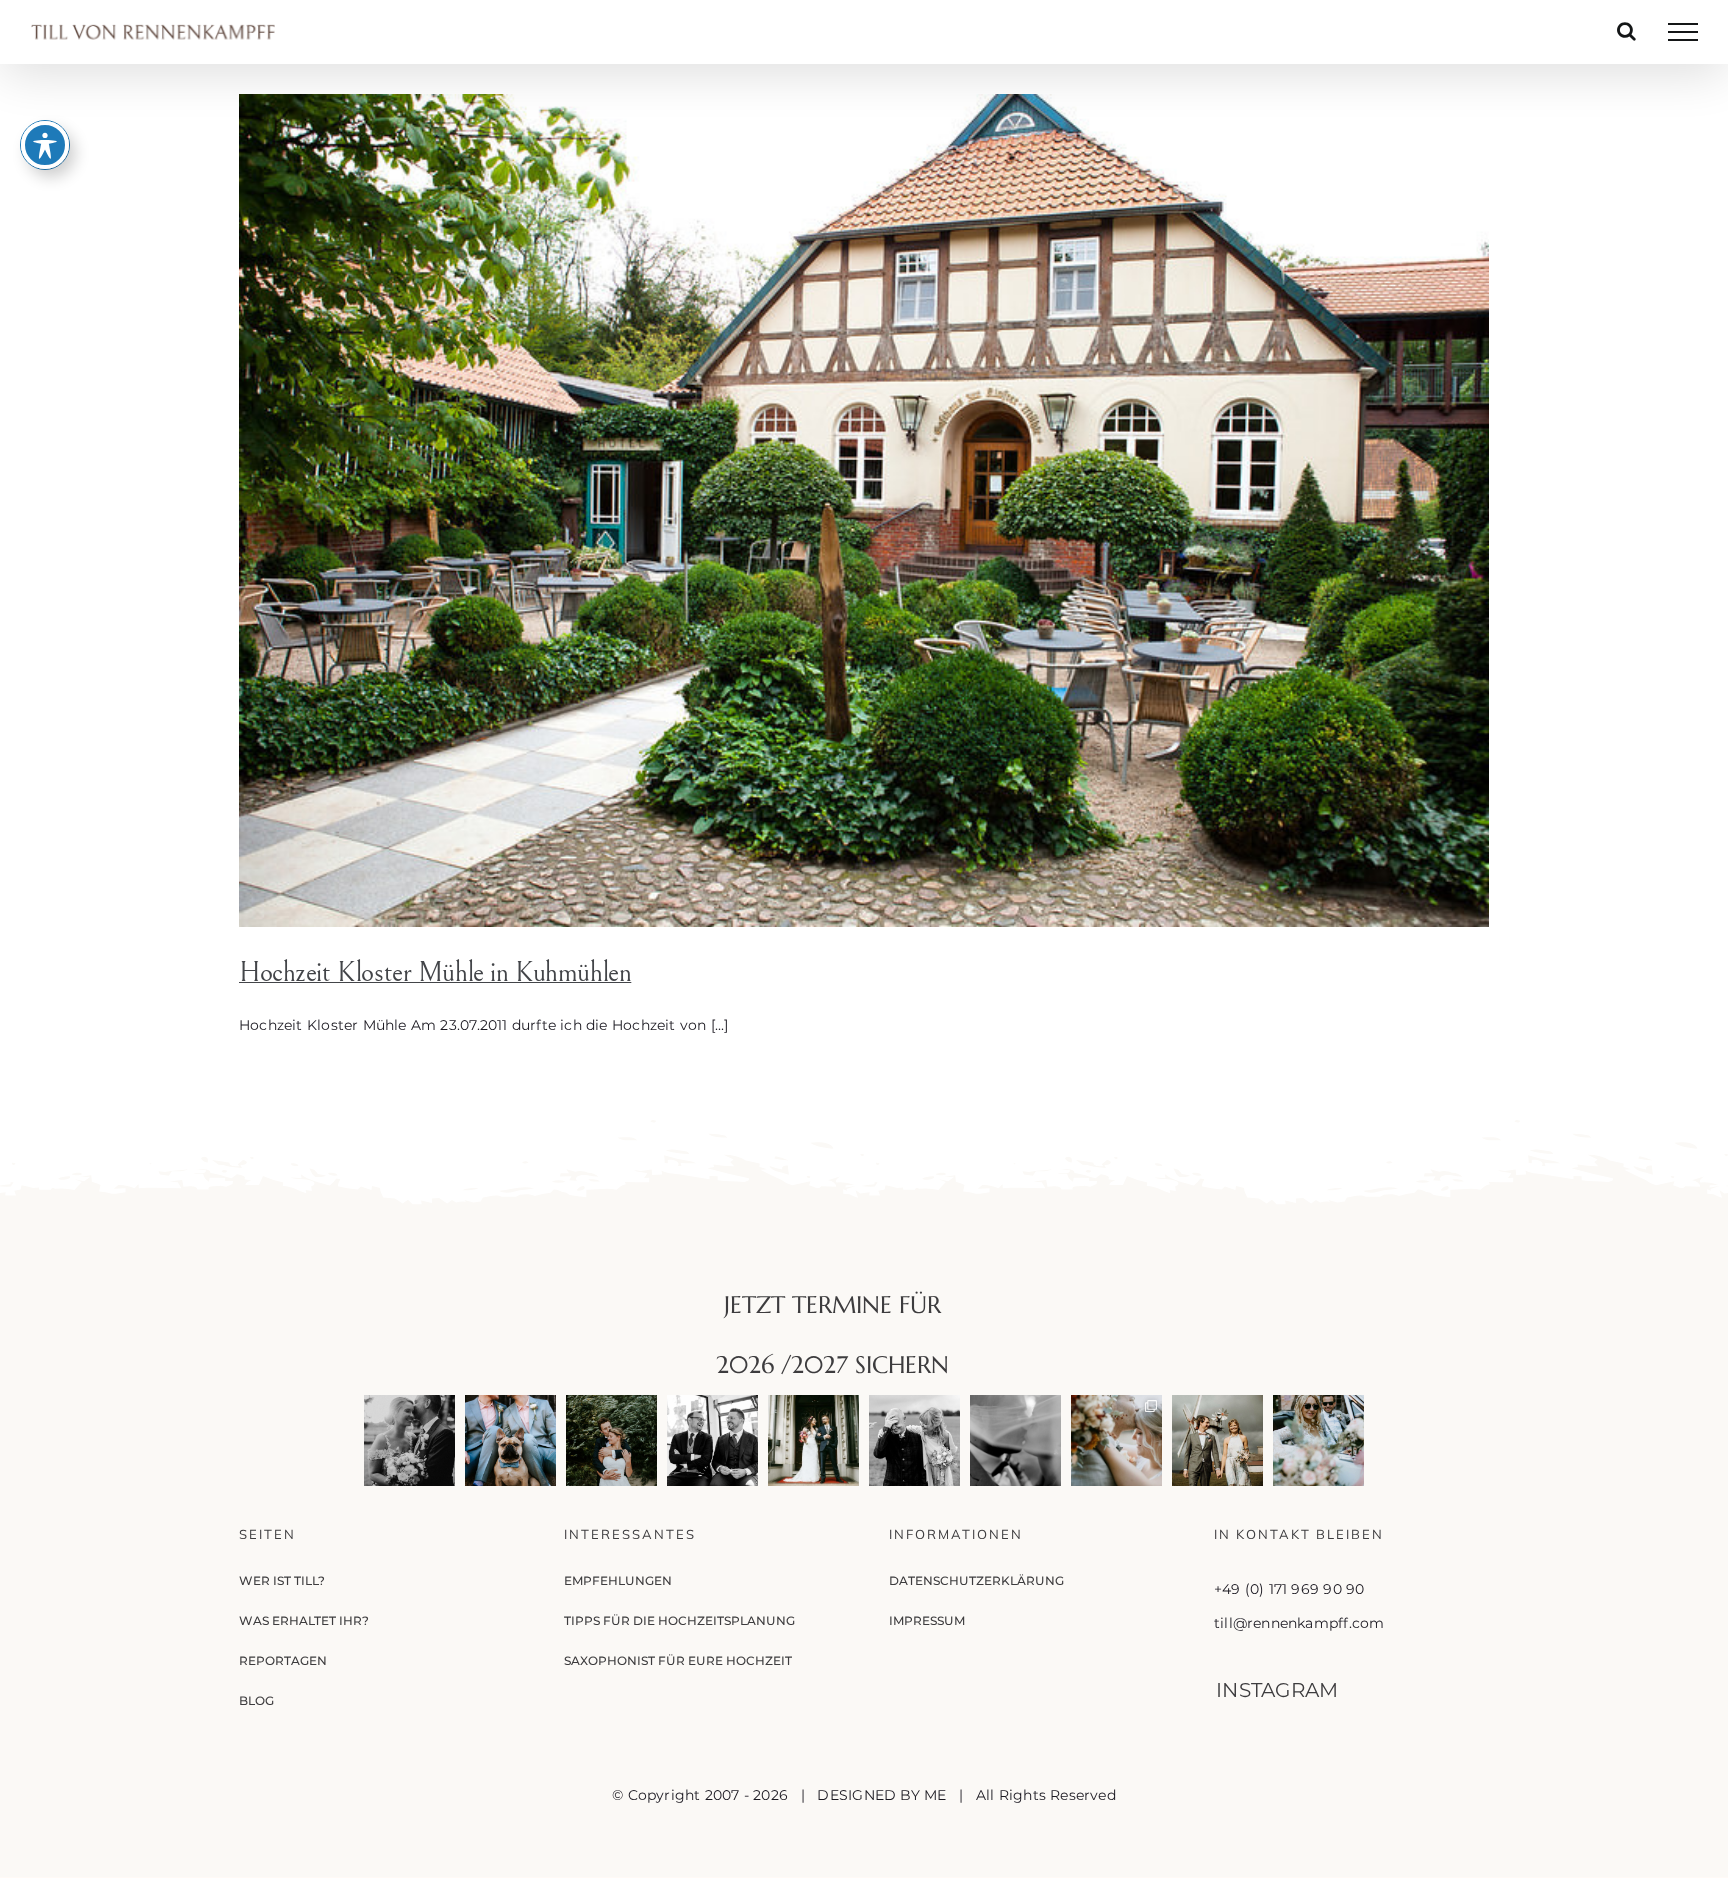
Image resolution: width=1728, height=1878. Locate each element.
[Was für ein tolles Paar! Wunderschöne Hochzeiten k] (1318, 1440)
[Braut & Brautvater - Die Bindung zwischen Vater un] (914, 1440)
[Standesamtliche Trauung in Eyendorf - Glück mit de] (1217, 1440)
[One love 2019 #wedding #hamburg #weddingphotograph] (611, 1440)
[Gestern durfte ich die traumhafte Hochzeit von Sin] (1116, 1440)
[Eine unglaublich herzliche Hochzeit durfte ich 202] (712, 1440)
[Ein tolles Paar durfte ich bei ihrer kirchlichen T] (1015, 1440)
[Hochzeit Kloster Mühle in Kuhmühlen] (864, 510)
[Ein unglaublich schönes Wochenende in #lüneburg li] (510, 1440)
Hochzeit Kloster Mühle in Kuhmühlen (435, 973)
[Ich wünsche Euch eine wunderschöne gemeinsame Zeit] (409, 1440)
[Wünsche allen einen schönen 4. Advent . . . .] (813, 1440)
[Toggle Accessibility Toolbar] (45, 145)
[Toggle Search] (1626, 31)
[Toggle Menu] (1683, 32)
